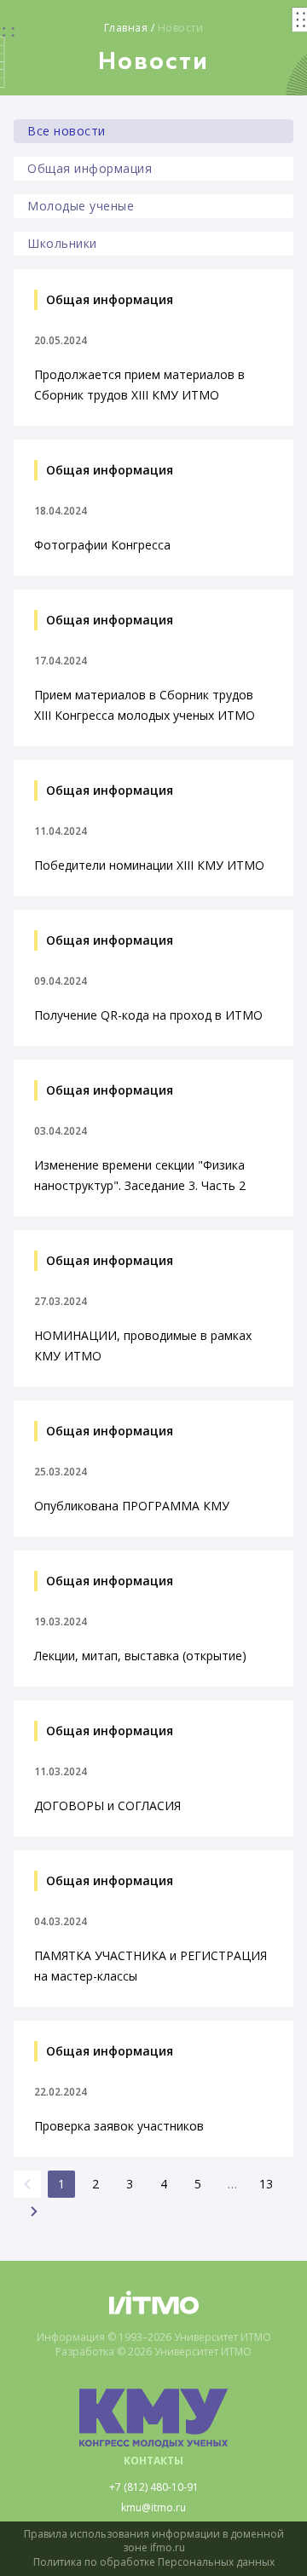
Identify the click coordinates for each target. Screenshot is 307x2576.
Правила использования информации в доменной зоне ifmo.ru (154, 2541)
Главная (126, 28)
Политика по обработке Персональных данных (154, 2562)
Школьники (62, 243)
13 (266, 2184)
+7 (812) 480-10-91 (154, 2487)
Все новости (67, 131)
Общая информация (90, 168)
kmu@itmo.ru (153, 2508)
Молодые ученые (81, 206)
